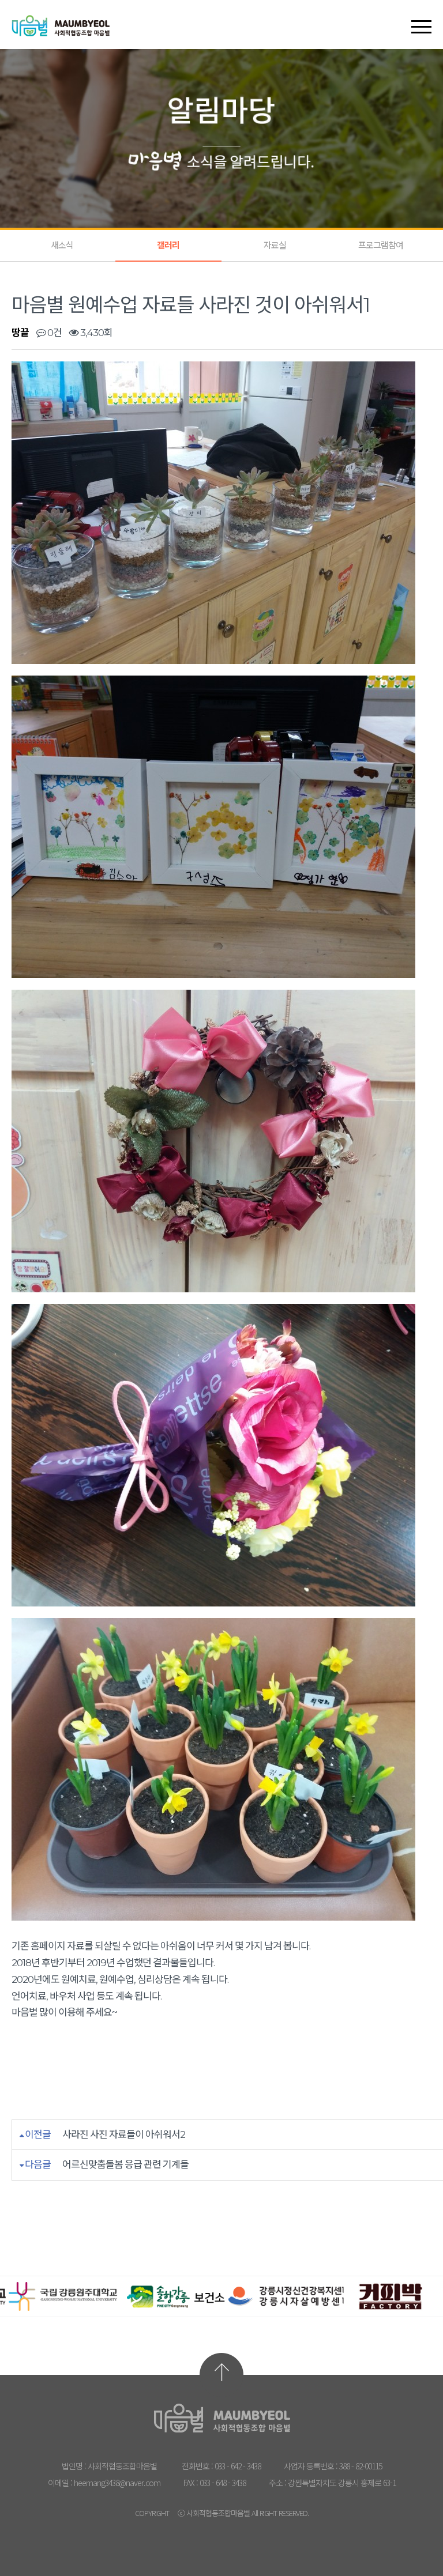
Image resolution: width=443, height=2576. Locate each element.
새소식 (62, 245)
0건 (54, 333)
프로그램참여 (381, 245)
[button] (421, 17)
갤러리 (168, 245)
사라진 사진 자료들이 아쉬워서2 (124, 2134)
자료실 (275, 245)
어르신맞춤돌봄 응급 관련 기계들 (125, 2164)
